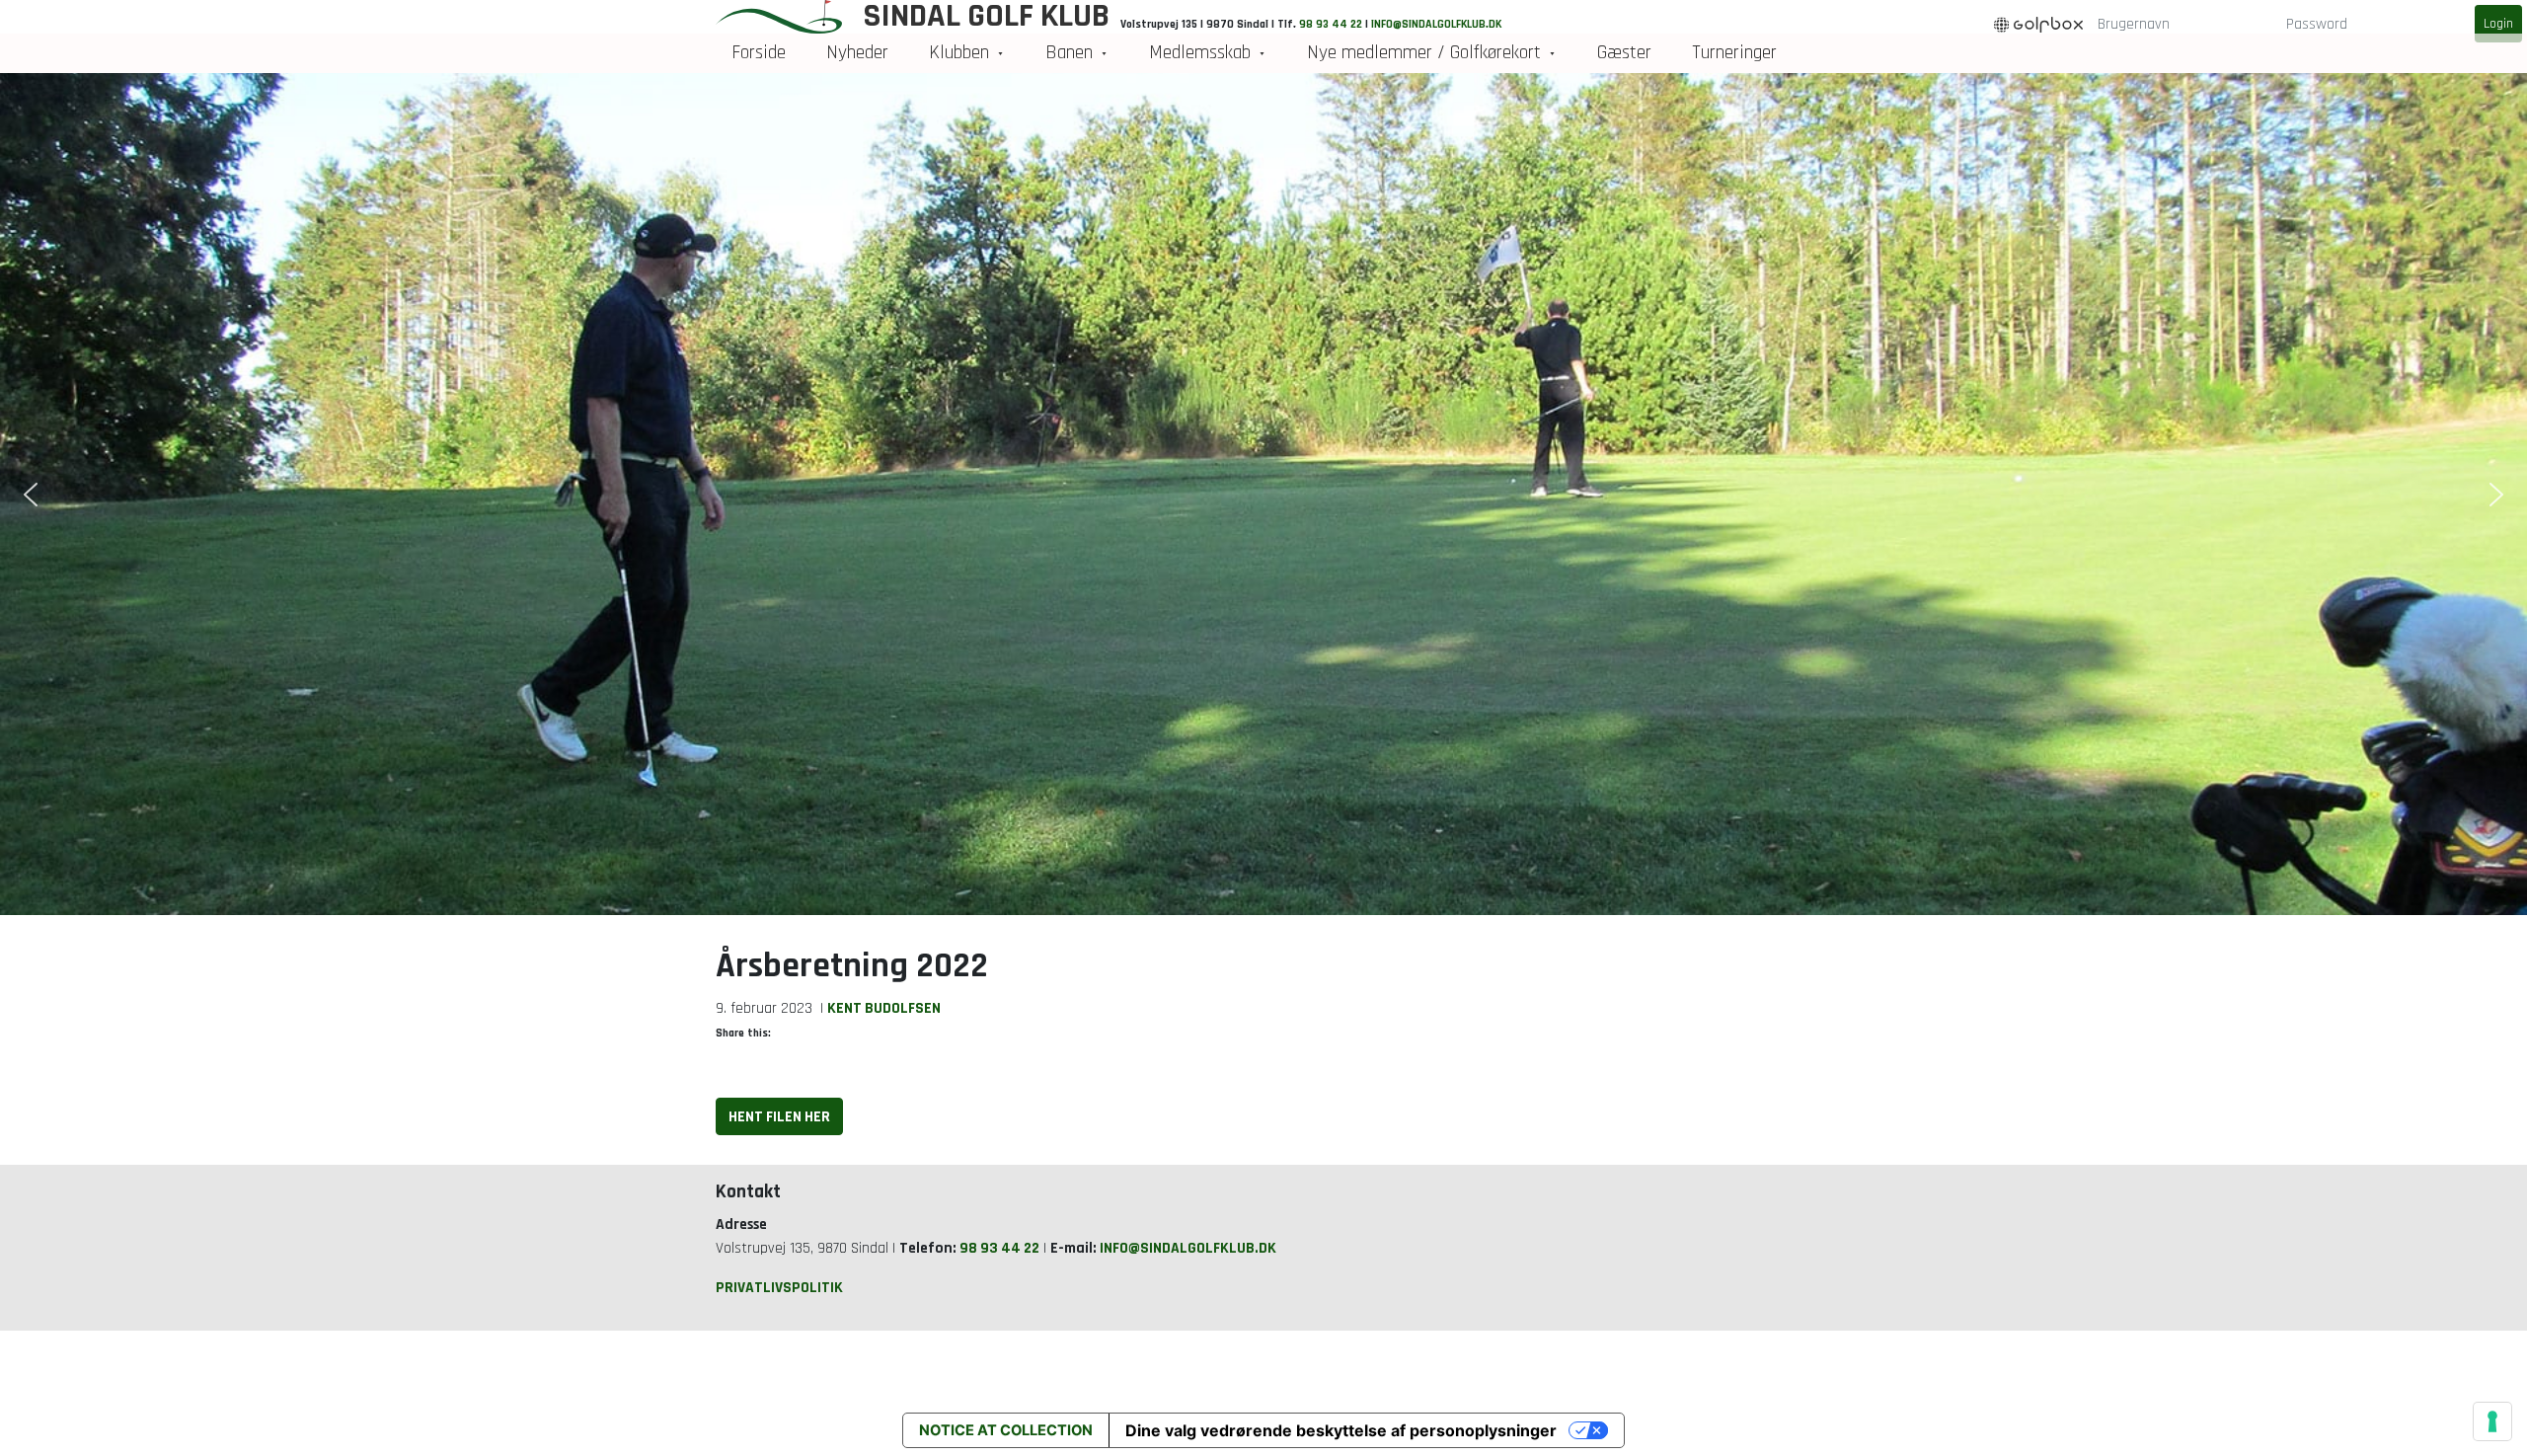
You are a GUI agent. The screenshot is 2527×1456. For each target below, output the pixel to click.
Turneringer (1734, 53)
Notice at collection (1006, 1430)
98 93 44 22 (999, 1248)
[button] (31, 495)
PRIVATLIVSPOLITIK (779, 1287)
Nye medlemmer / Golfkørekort (1424, 53)
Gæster (1624, 53)
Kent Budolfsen (884, 1008)
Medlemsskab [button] (1200, 53)
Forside (759, 53)
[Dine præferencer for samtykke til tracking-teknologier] (2492, 1421)
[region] (1263, 494)
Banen (1069, 53)
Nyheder (857, 53)
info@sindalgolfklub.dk (1188, 1248)
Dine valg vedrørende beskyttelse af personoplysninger (1341, 1430)
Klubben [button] (959, 53)
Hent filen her (779, 1116)
